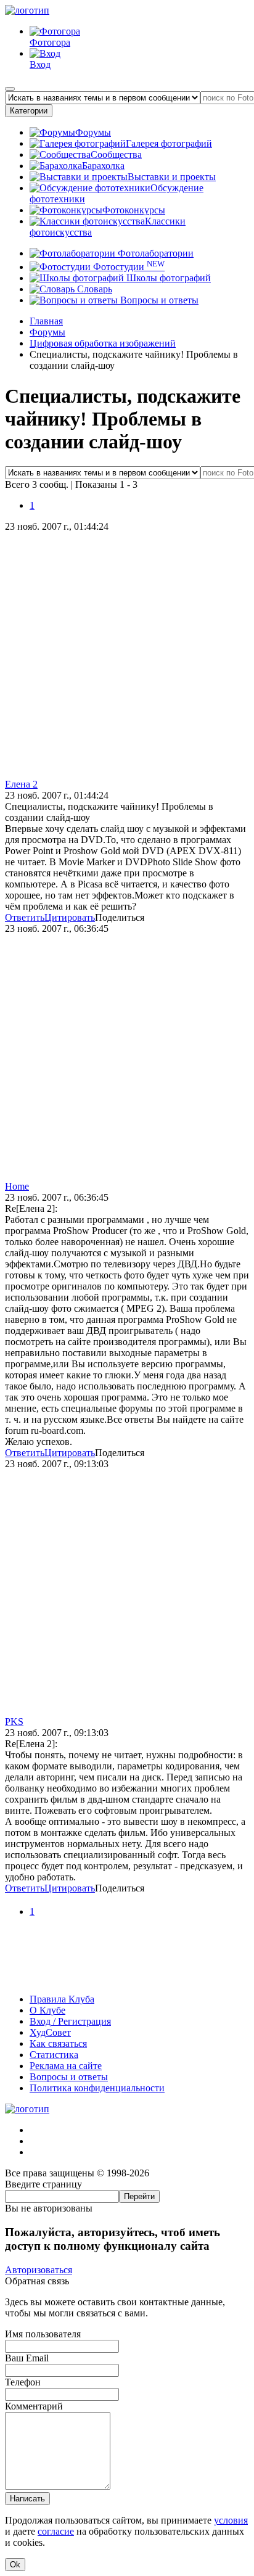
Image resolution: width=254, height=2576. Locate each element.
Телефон (23, 2382)
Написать (27, 2499)
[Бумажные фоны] (127, 1978)
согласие (56, 2531)
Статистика (54, 2055)
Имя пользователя (43, 2334)
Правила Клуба (62, 1999)
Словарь (93, 289)
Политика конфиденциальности (97, 2088)
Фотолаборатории (154, 253)
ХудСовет (50, 2032)
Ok (15, 2565)
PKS (14, 1722)
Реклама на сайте (66, 2066)
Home (17, 1186)
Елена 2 (21, 784)
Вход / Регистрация (70, 2021)
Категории (29, 111)
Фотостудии (128, 267)
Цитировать (70, 917)
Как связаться (58, 2043)
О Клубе (47, 2010)
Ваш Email (27, 2358)
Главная (46, 321)
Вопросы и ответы (158, 300)
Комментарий (34, 2406)
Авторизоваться (39, 2270)
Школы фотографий (167, 278)
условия (231, 2520)
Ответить (25, 917)
